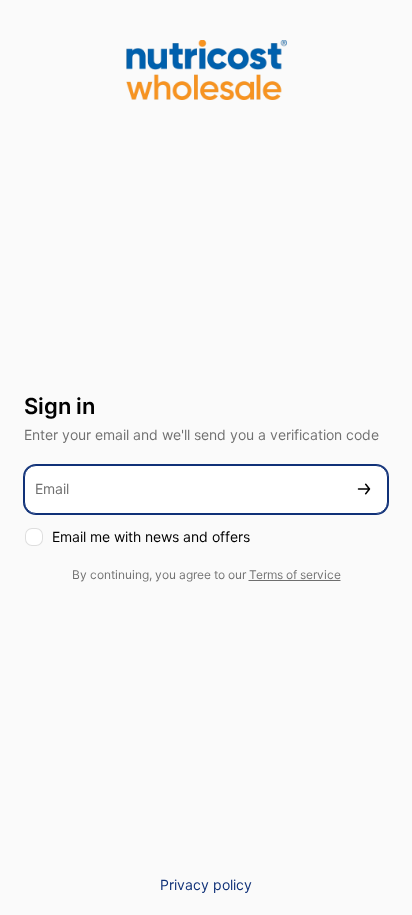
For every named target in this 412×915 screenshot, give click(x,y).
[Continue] (364, 489)
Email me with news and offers (151, 536)
